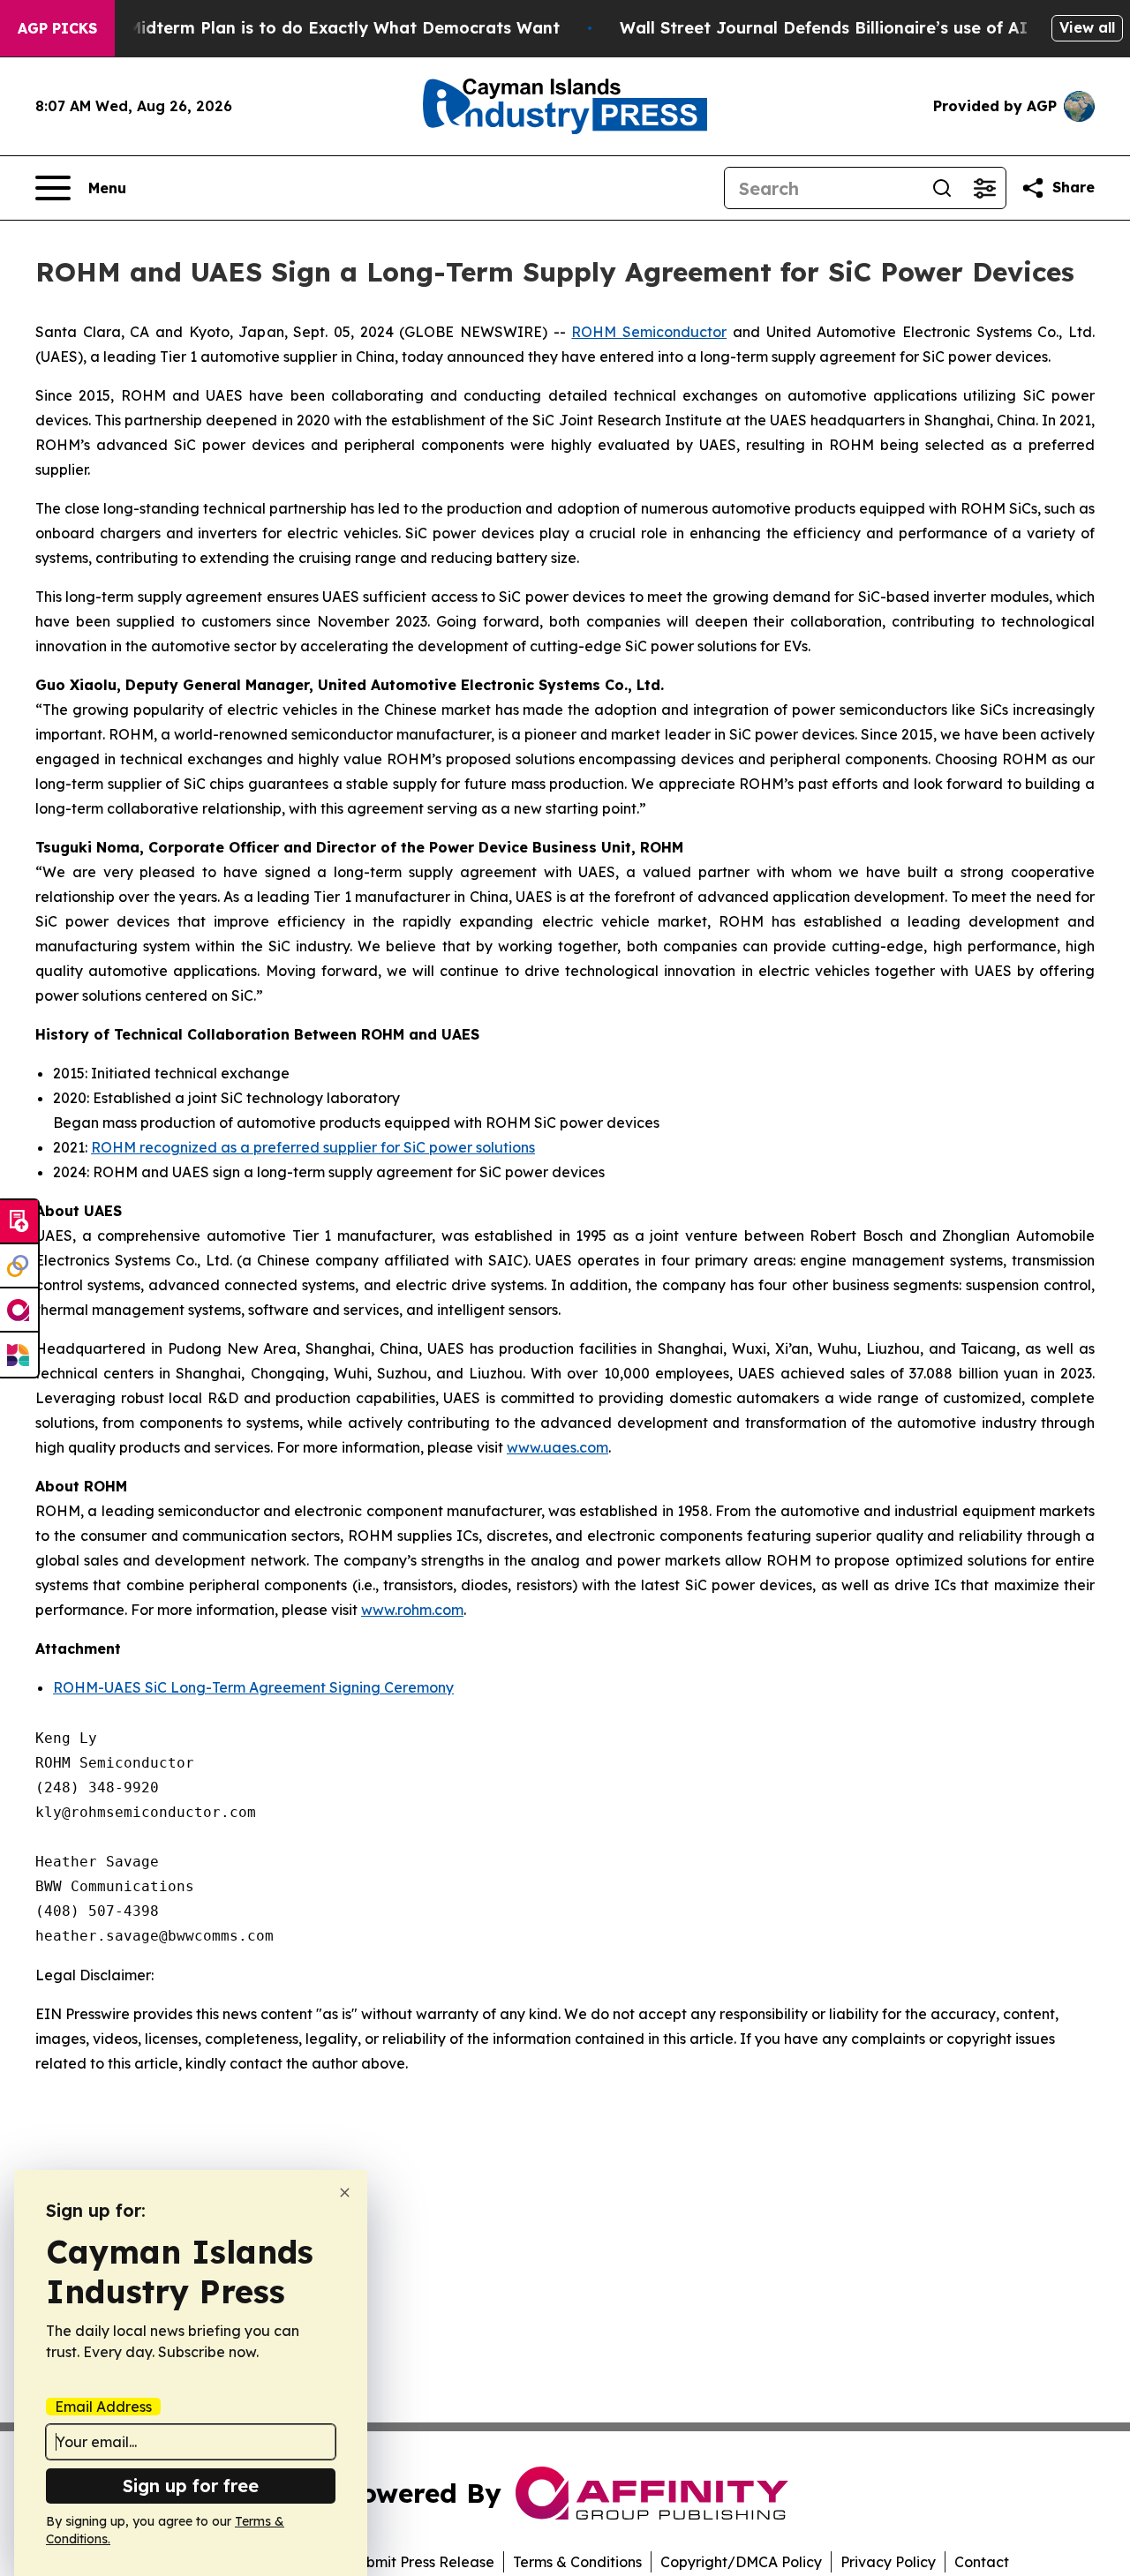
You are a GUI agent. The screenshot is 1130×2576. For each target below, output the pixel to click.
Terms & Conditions (577, 2562)
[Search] (942, 188)
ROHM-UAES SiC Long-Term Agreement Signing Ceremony (253, 1687)
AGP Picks (57, 28)
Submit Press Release (422, 2562)
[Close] (345, 2193)
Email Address (103, 2407)
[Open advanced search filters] (984, 188)
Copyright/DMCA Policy (741, 2562)
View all (1087, 27)
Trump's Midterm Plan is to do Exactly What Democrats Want (309, 28)
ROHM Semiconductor (649, 332)
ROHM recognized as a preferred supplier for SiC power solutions (313, 1147)
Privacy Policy (888, 2562)
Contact (982, 2562)
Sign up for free (191, 2486)
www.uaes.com (557, 1447)
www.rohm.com (412, 1610)
